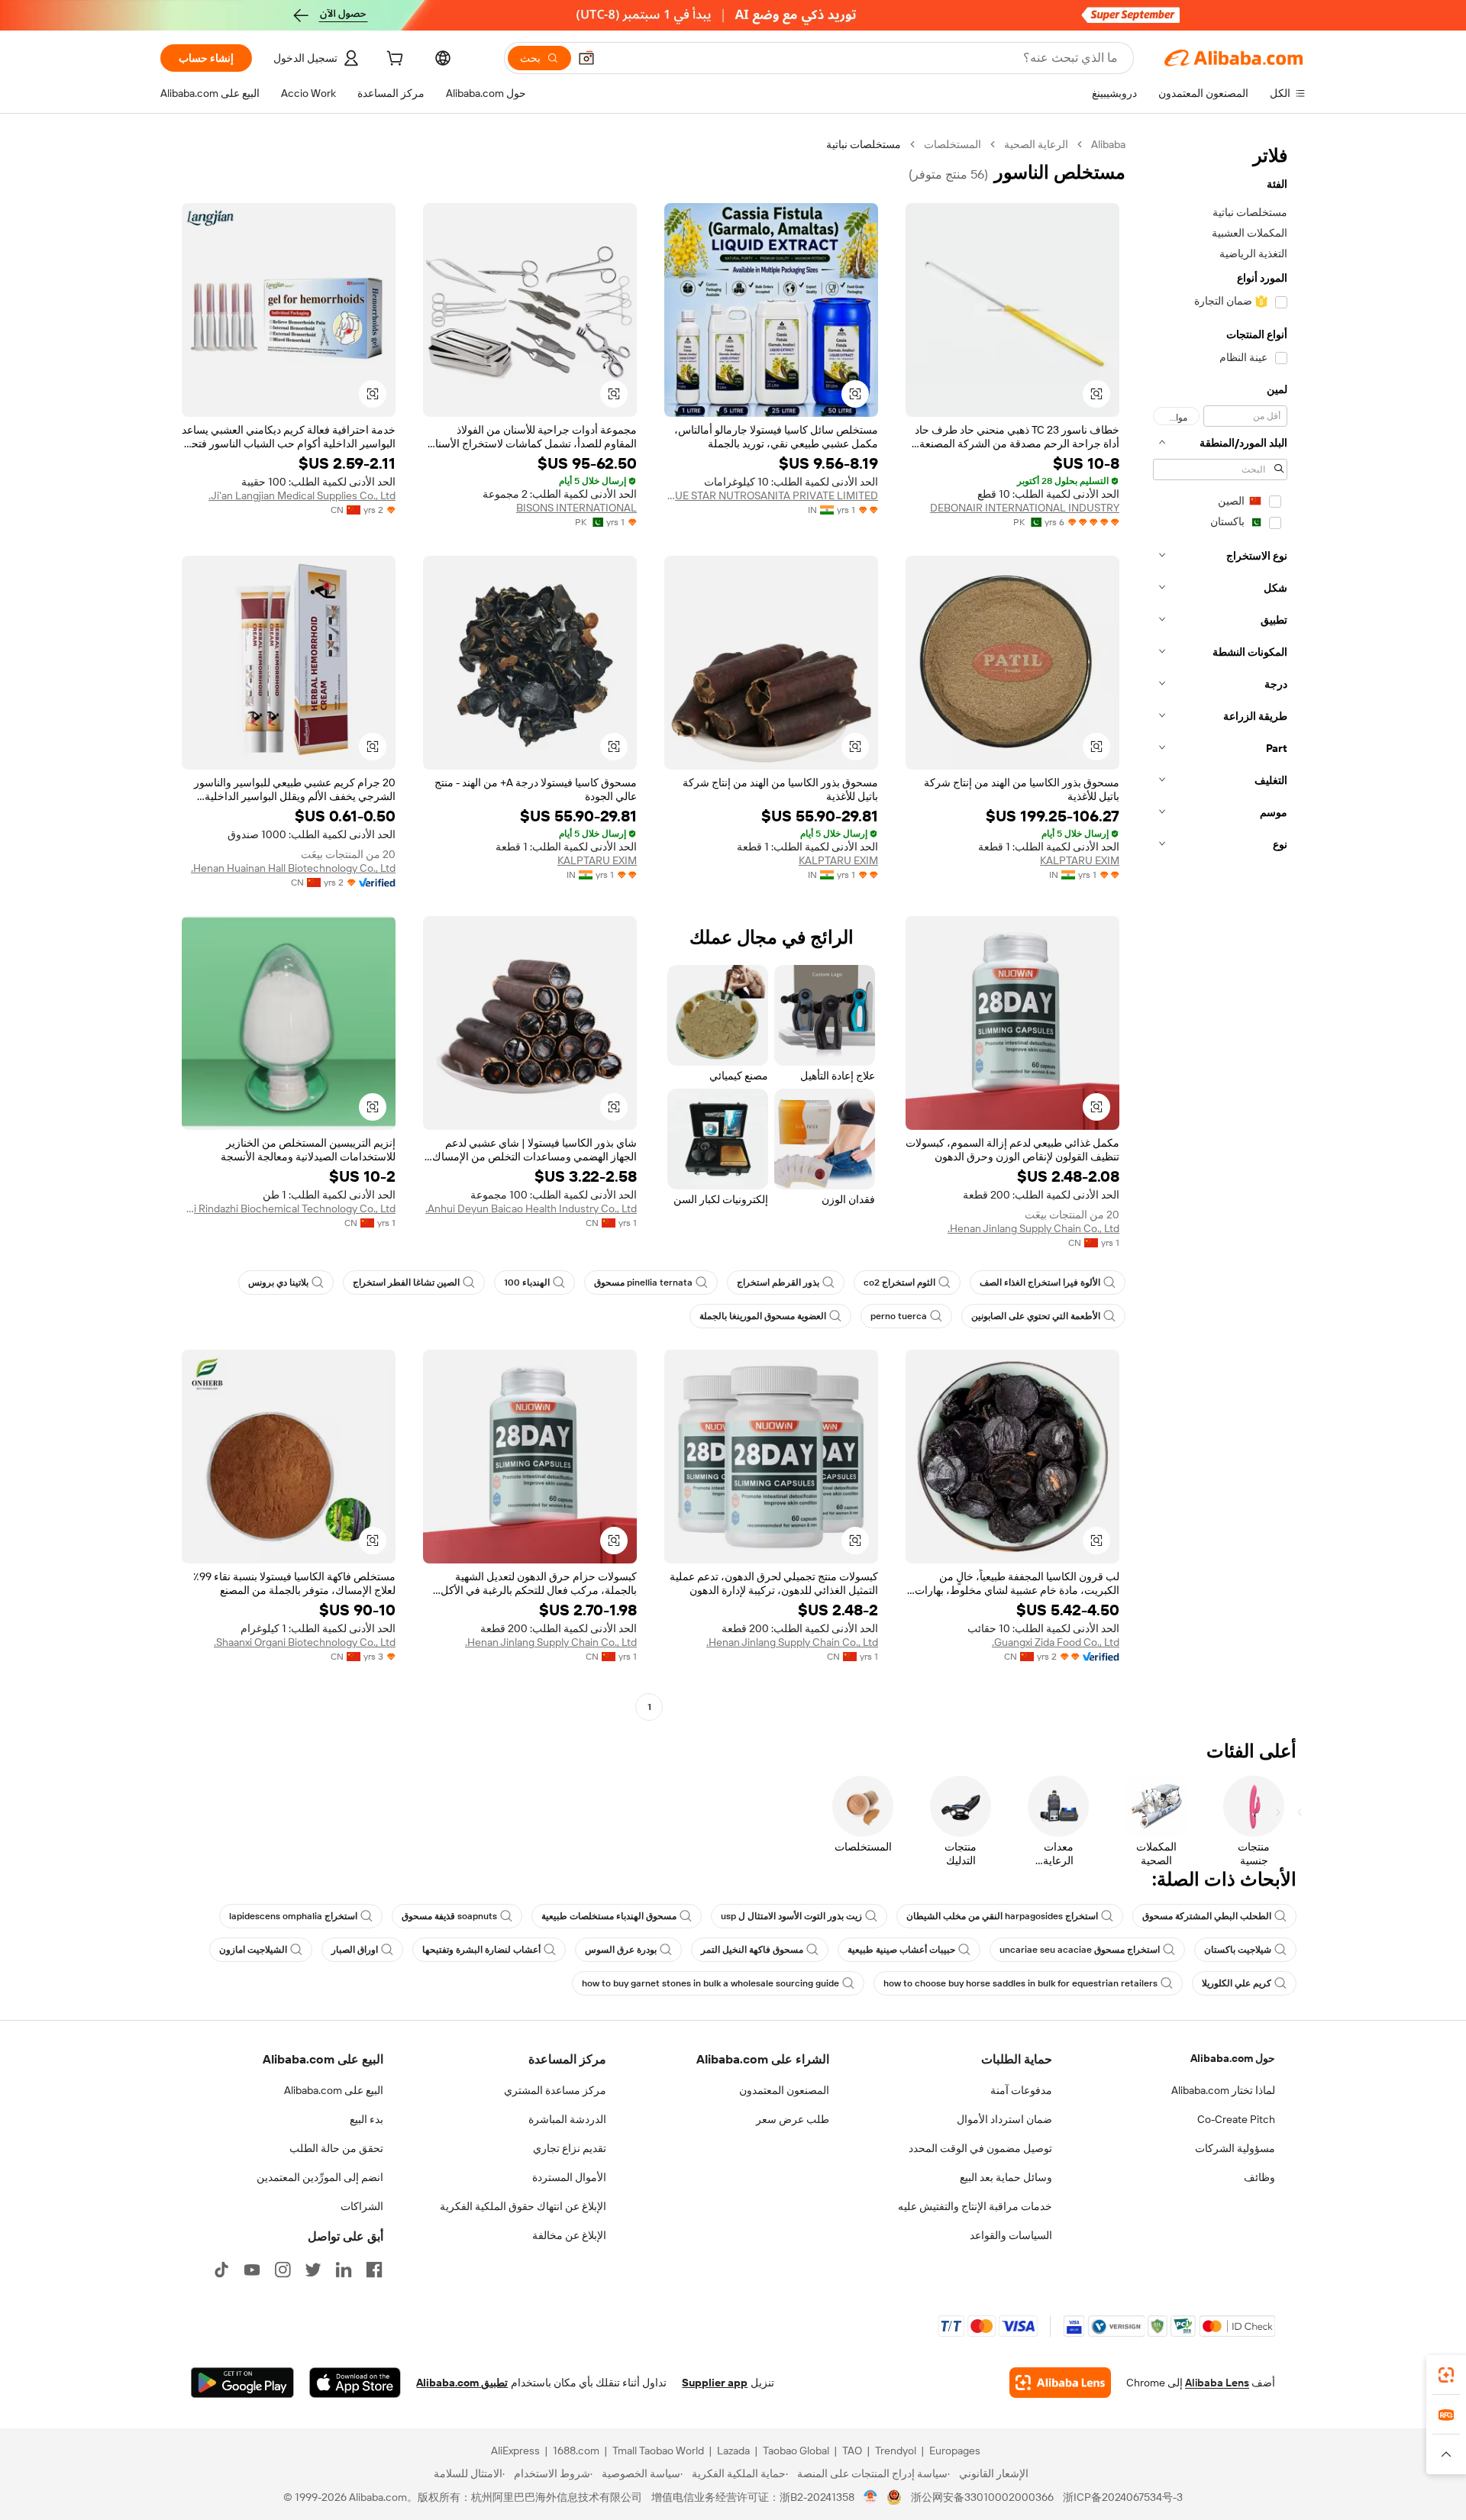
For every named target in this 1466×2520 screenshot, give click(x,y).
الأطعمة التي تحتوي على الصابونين (1036, 1316)
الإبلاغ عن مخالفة (569, 2235)
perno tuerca (899, 1316)
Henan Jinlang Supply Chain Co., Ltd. (1033, 1228)
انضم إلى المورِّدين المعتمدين (320, 2177)
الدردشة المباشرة (567, 2119)
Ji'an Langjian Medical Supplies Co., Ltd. (302, 495)
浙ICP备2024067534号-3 (1123, 2497)
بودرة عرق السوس (621, 1950)
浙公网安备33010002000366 (982, 2497)
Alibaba (1108, 144)
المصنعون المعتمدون (784, 2090)
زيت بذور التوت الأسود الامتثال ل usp (791, 1916)
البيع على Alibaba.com (334, 2090)
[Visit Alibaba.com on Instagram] (283, 2270)
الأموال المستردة (569, 2177)
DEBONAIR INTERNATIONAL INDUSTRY (1025, 508)
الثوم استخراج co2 (899, 1283)
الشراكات (362, 2206)
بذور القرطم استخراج (778, 1283)
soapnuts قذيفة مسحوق (449, 1916)
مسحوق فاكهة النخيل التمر (752, 1950)
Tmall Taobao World (658, 2451)
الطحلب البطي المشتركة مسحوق (1207, 1916)
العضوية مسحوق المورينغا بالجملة (763, 1316)
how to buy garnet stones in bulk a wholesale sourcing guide (710, 1983)
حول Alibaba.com (1233, 2058)
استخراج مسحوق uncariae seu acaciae (1080, 1950)
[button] (586, 58)
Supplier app (715, 2383)
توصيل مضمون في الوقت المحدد (980, 2148)
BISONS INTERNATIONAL (576, 508)
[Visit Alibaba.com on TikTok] (221, 2270)
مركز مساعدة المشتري (555, 2090)
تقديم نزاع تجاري (570, 2148)
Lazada (733, 2451)
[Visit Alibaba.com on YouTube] (252, 2270)
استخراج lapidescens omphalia (293, 1916)
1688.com (576, 2451)
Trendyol (896, 2451)
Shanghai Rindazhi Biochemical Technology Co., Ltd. (289, 1208)
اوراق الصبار (355, 1950)
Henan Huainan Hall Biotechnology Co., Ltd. (293, 868)
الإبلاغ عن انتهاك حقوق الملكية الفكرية (523, 2206)
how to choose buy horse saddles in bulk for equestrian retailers (1020, 1983)
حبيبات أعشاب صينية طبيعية (901, 1950)
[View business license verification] (871, 2497)
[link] (1446, 2375)
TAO (852, 2451)
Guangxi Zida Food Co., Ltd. (1056, 1642)
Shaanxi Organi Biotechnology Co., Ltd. (305, 1642)
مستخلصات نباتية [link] (864, 144)
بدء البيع (366, 2119)
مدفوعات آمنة (1021, 2090)
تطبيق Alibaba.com (462, 2383)
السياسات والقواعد (1011, 2235)
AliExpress (515, 2451)
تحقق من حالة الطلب (336, 2148)
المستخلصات (953, 144)
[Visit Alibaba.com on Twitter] (313, 2270)
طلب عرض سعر (793, 2119)
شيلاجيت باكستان (1238, 1950)
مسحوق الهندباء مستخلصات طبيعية (609, 1916)
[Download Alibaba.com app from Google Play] (242, 2383)
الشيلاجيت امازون (253, 1950)
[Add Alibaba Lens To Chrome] (1060, 2383)
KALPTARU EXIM (1080, 860)
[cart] (393, 60)
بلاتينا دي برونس (278, 1283)
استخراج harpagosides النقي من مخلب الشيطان (1002, 1916)
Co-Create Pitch (1236, 2119)
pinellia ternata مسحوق (643, 1283)
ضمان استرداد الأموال (1004, 2119)
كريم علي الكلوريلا (1237, 1983)
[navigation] (1220, 928)
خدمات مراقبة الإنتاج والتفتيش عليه (975, 2206)
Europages (955, 2451)
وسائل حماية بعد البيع (1006, 2177)
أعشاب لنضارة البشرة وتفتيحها (481, 1950)
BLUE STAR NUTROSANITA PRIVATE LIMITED (771, 495)
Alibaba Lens (1217, 2383)
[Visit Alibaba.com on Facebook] (374, 2270)
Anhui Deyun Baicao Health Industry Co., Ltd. (531, 1208)
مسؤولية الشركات (1235, 2148)
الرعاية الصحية (1036, 144)
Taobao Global (796, 2451)
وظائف (1259, 2177)
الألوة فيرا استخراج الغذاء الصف (1040, 1283)
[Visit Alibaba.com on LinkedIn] (344, 2270)
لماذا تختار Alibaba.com (1223, 2090)
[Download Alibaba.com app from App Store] (355, 2383)
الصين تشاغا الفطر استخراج (406, 1283)
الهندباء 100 (527, 1283)
